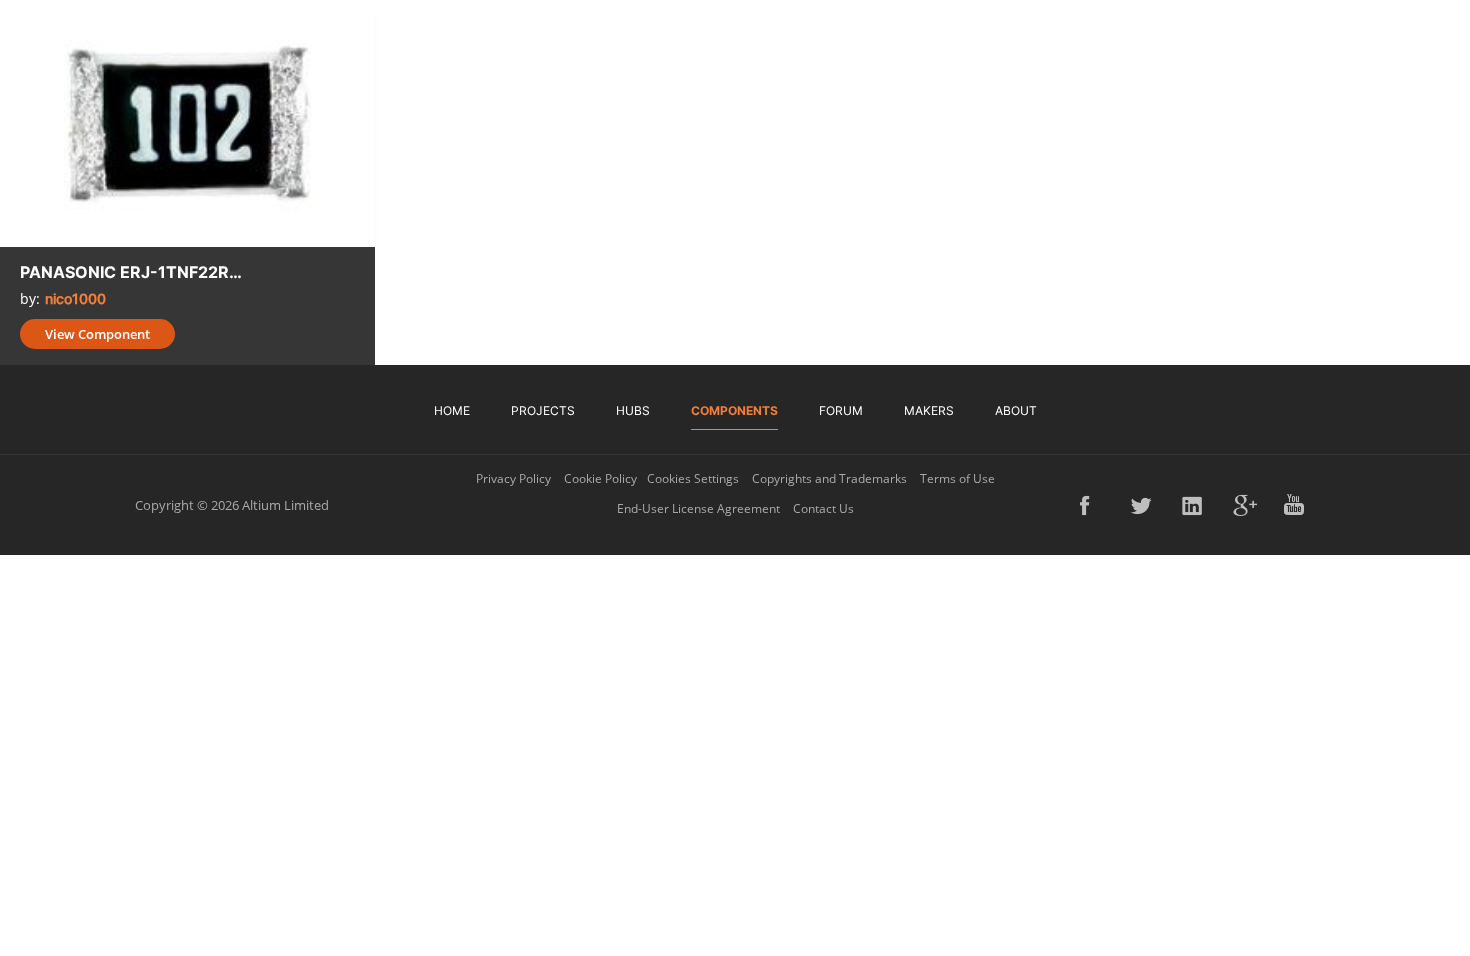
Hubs (633, 410)
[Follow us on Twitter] (1143, 505)
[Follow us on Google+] (1245, 505)
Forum (841, 410)
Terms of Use (957, 478)
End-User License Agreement (698, 508)
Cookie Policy (600, 478)
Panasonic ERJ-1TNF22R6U (135, 271)
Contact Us (823, 508)
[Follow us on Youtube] (1296, 505)
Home (452, 410)
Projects (543, 410)
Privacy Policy (513, 478)
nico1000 (75, 298)
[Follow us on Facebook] (1092, 505)
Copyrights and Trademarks (829, 478)
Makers (929, 410)
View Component (97, 334)
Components (734, 410)
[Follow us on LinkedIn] (1194, 505)
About (1016, 410)
